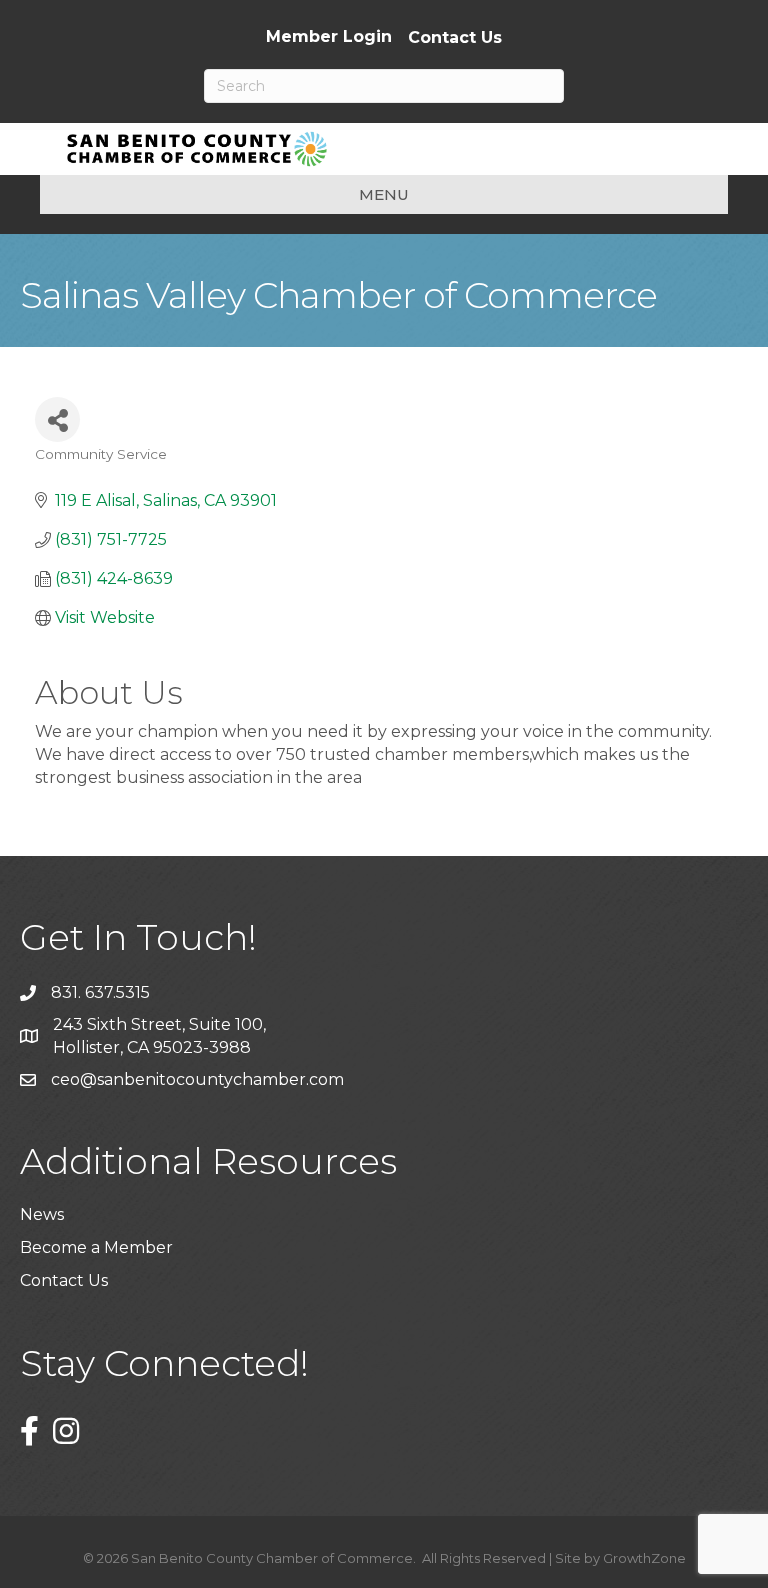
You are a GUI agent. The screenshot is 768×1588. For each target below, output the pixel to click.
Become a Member (96, 1247)
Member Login (329, 37)
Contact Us (455, 38)
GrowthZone (644, 1558)
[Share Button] (57, 419)
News (42, 1214)
